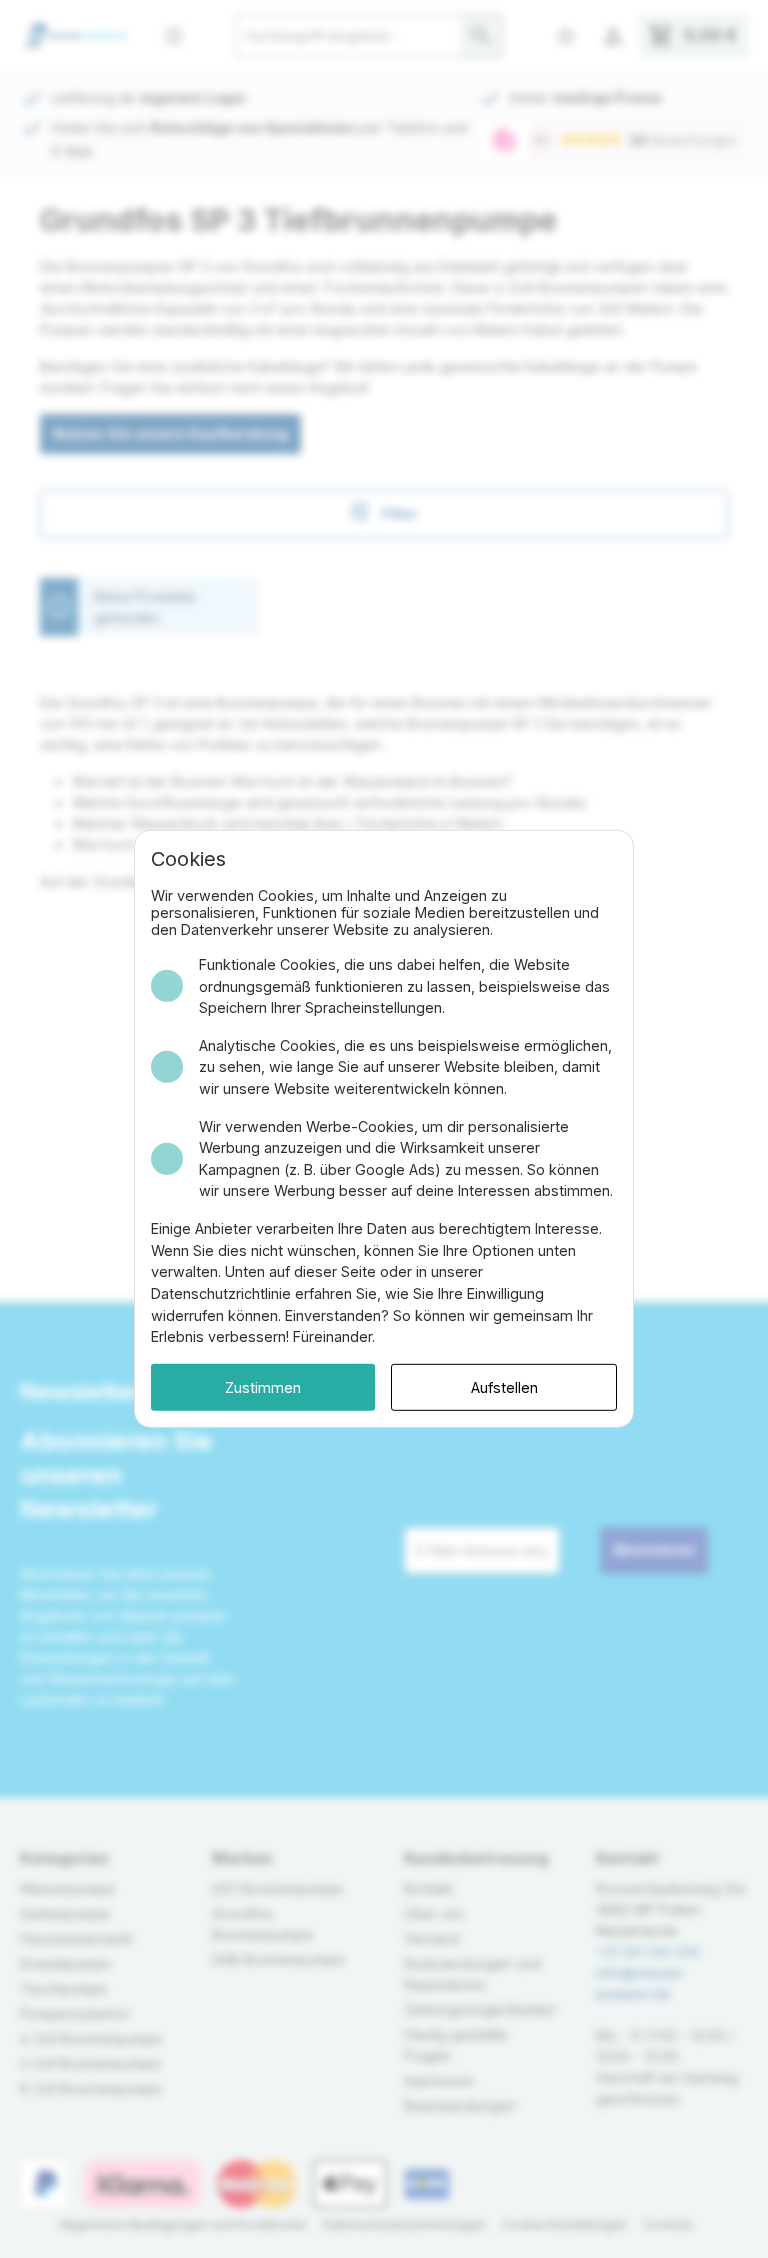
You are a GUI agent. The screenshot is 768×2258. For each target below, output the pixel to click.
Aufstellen (504, 1387)
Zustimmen (263, 1387)
